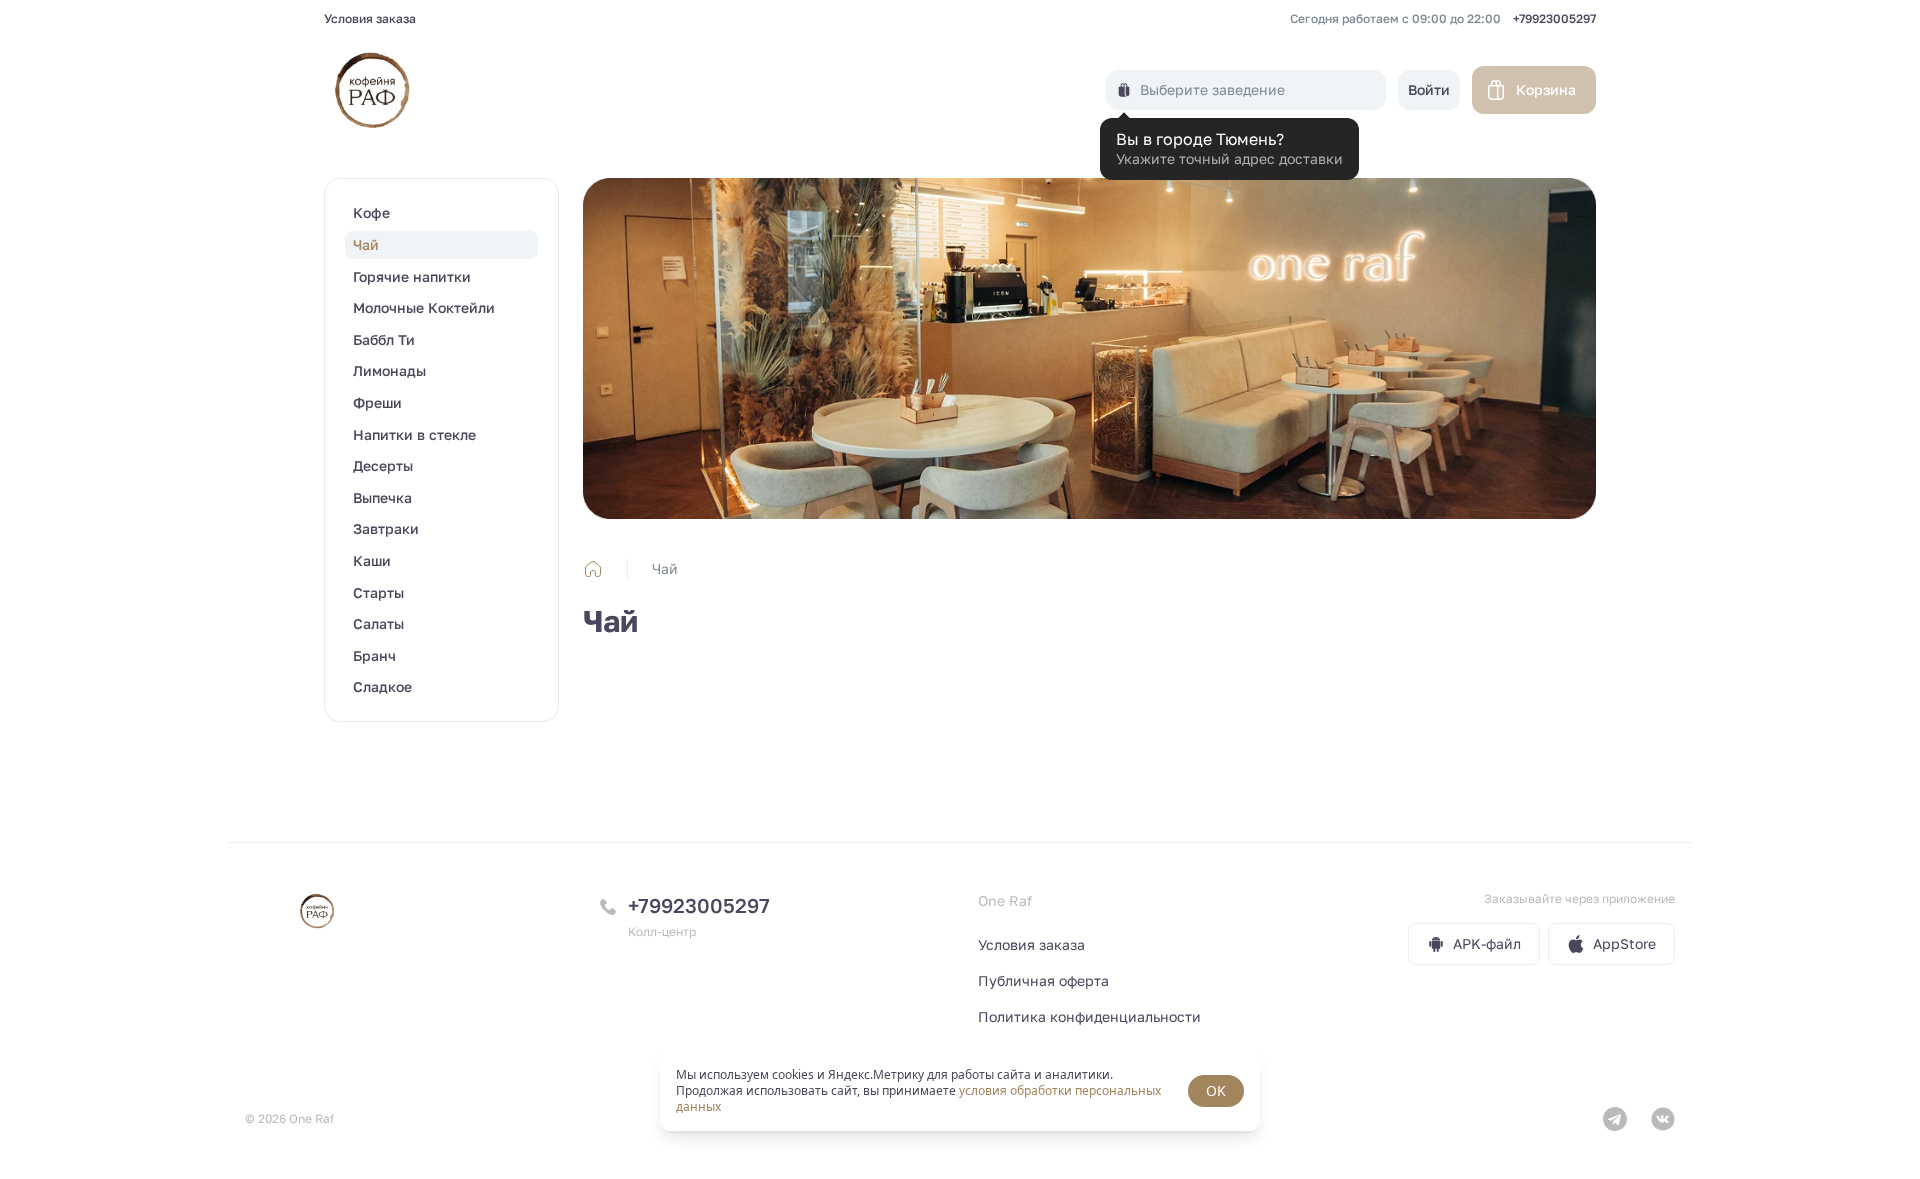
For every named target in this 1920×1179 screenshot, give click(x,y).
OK (1216, 1090)
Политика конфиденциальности (1089, 1016)
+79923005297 (1554, 19)
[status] (960, 1091)
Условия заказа (370, 19)
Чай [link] (665, 568)
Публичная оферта (1043, 980)
